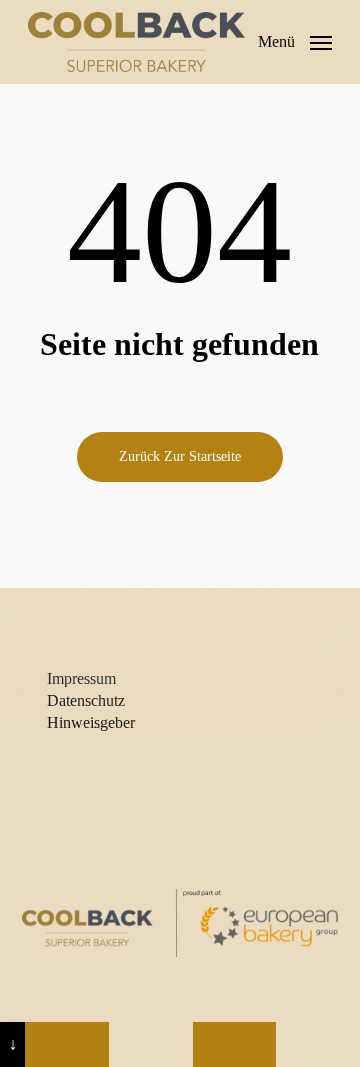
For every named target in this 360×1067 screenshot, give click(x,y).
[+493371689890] (67, 1044)
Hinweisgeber (91, 722)
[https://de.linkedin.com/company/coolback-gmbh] (235, 1044)
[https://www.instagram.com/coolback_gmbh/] (318, 1044)
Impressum (81, 678)
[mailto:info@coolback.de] (151, 1044)
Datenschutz (86, 700)
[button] (295, 40)
